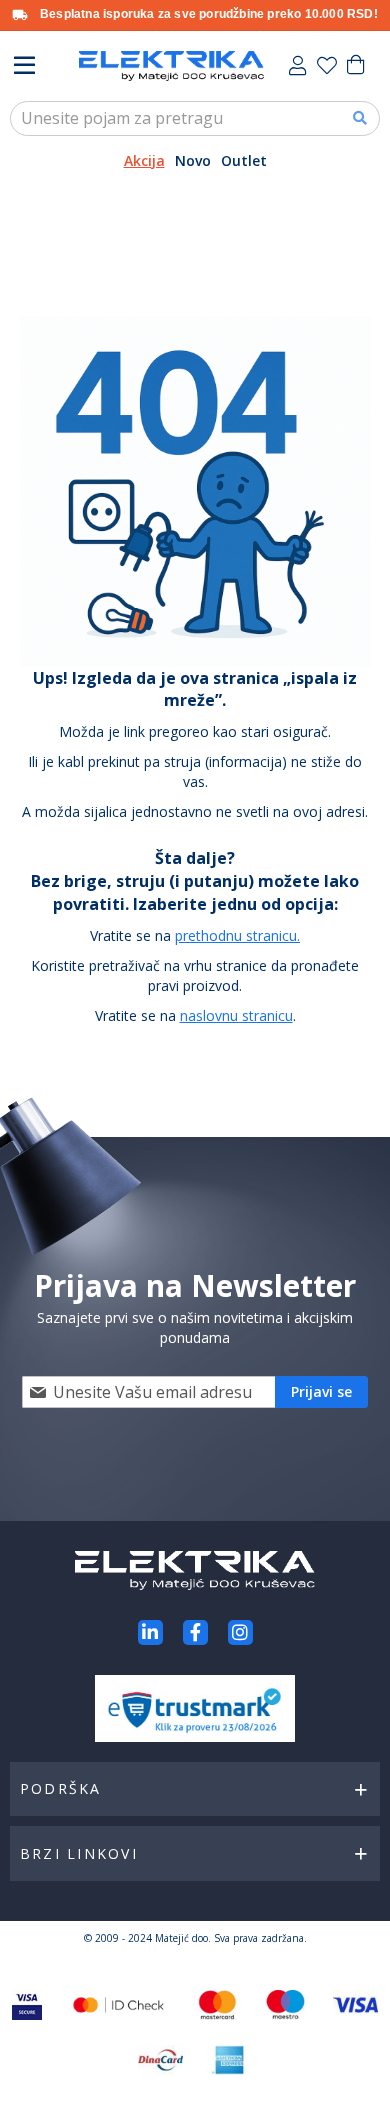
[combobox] (195, 118)
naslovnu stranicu (236, 1015)
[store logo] (171, 66)
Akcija (144, 160)
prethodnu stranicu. (237, 935)
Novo (193, 160)
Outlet (244, 160)
